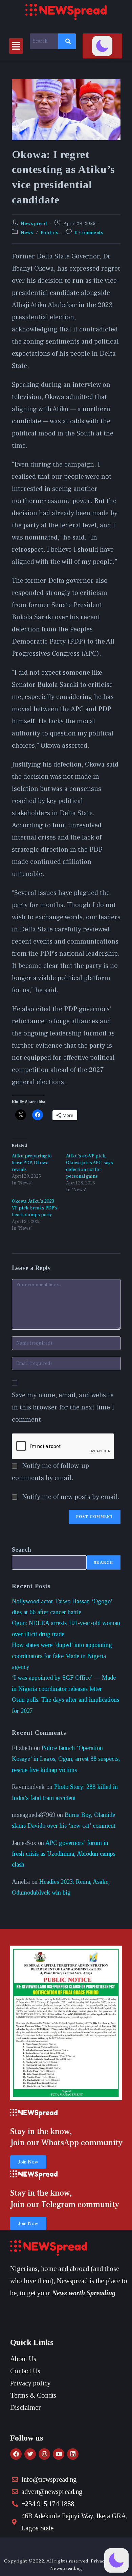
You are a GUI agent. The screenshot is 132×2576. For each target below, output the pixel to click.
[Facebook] (16, 2454)
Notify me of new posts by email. (71, 1497)
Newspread (34, 224)
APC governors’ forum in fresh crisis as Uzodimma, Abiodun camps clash (64, 1854)
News (27, 233)
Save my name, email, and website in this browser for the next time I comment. (63, 1407)
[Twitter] (30, 2454)
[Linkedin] (73, 2454)
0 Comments (89, 233)
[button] (16, 46)
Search (21, 1550)
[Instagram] (44, 2454)
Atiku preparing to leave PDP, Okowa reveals (32, 1163)
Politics (49, 233)
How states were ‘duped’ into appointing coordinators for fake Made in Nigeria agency (62, 1656)
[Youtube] (59, 2454)
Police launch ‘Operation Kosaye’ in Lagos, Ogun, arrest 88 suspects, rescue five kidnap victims (66, 1759)
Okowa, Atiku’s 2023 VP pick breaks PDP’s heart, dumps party (35, 1208)
